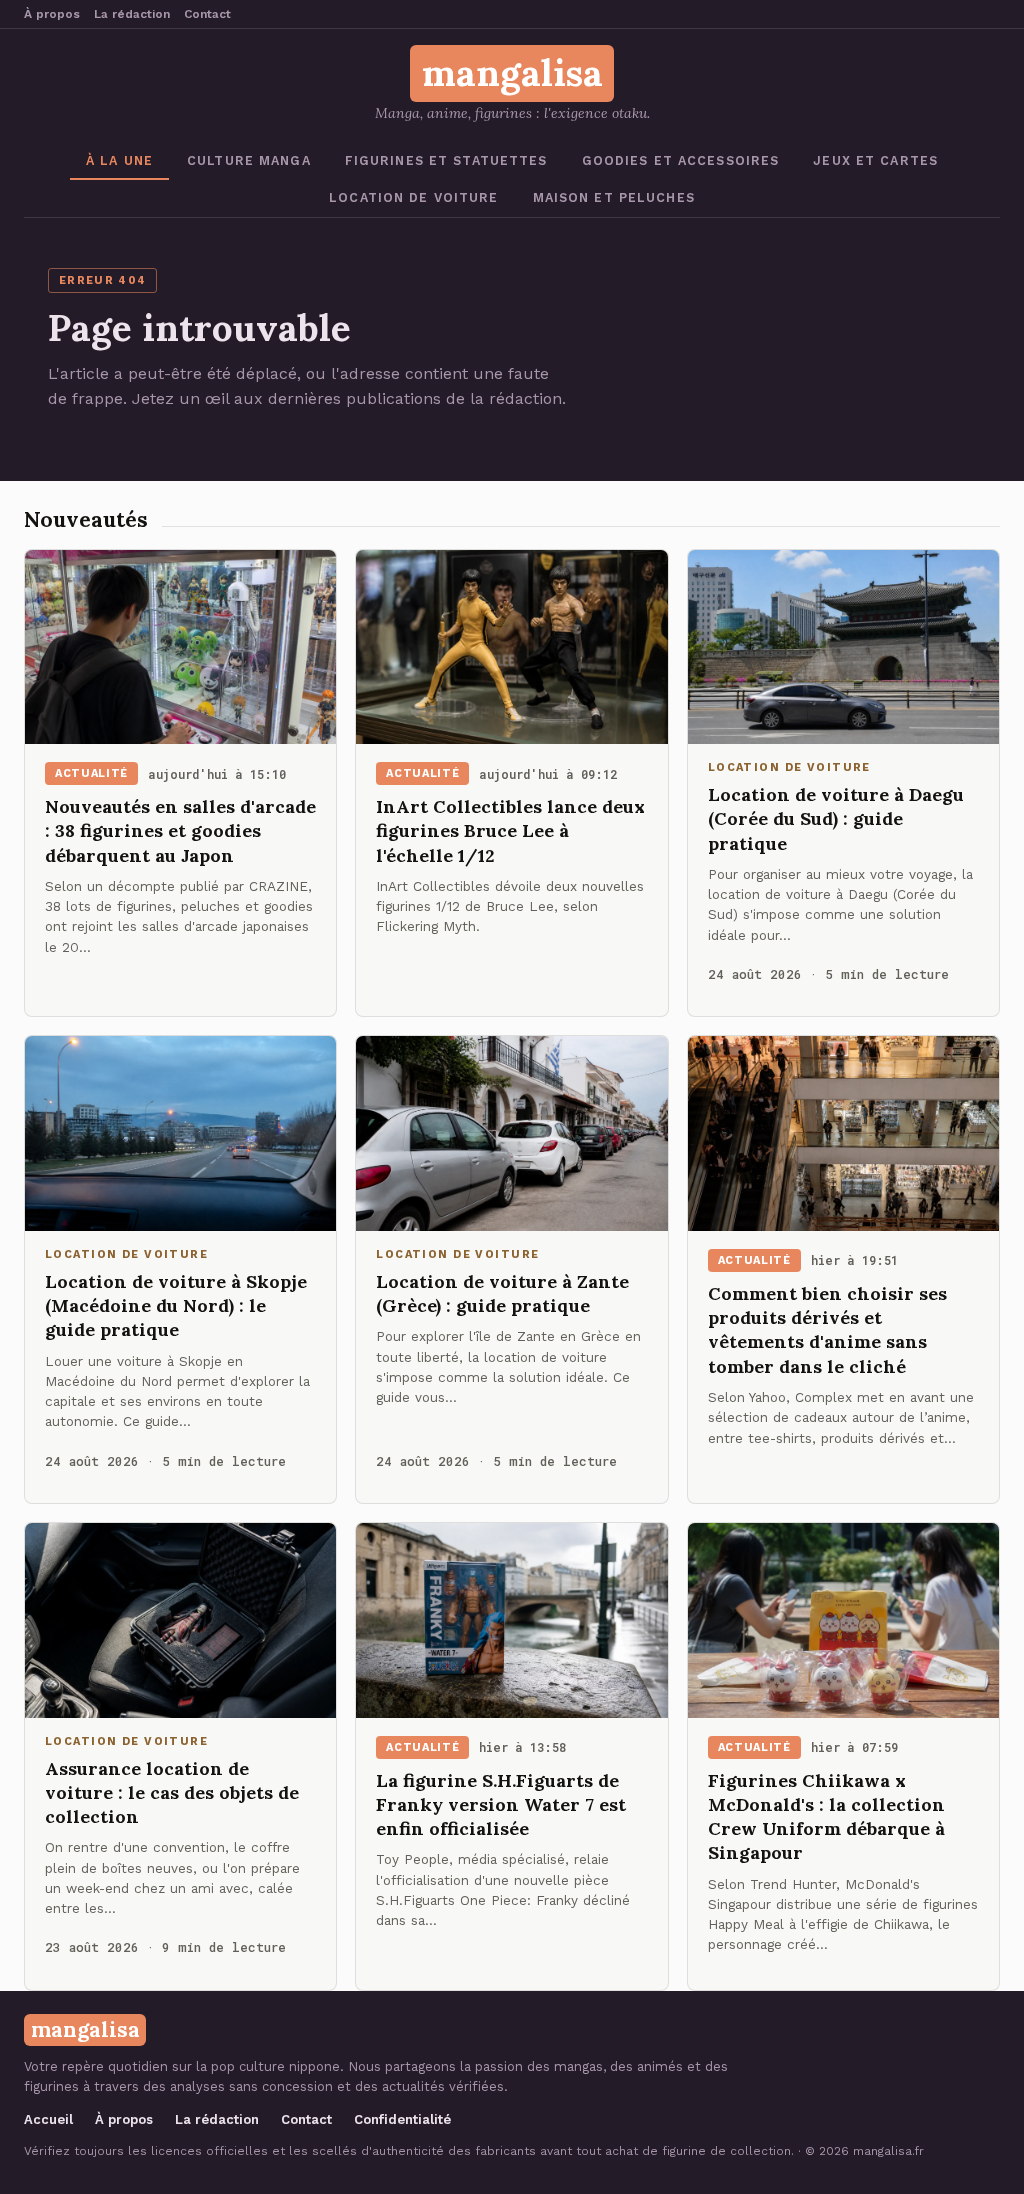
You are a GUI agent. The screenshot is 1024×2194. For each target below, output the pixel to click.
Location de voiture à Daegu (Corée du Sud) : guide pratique (836, 819)
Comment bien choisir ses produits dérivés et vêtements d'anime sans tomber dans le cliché (827, 1330)
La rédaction (132, 14)
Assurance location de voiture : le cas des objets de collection (172, 1793)
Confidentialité (402, 2119)
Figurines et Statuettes (446, 160)
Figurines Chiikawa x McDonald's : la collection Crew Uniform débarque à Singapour (826, 1817)
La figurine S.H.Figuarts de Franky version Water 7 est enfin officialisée (501, 1805)
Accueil (48, 2119)
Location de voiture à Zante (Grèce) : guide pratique (502, 1293)
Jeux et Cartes (875, 160)
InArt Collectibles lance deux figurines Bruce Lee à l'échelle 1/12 (510, 831)
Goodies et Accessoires (681, 160)
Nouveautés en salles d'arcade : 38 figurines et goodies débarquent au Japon (180, 831)
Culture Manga (249, 160)
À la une (119, 160)
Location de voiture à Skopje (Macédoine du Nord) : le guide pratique (176, 1306)
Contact (207, 14)
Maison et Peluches (614, 197)
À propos (52, 14)
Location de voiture (413, 197)
